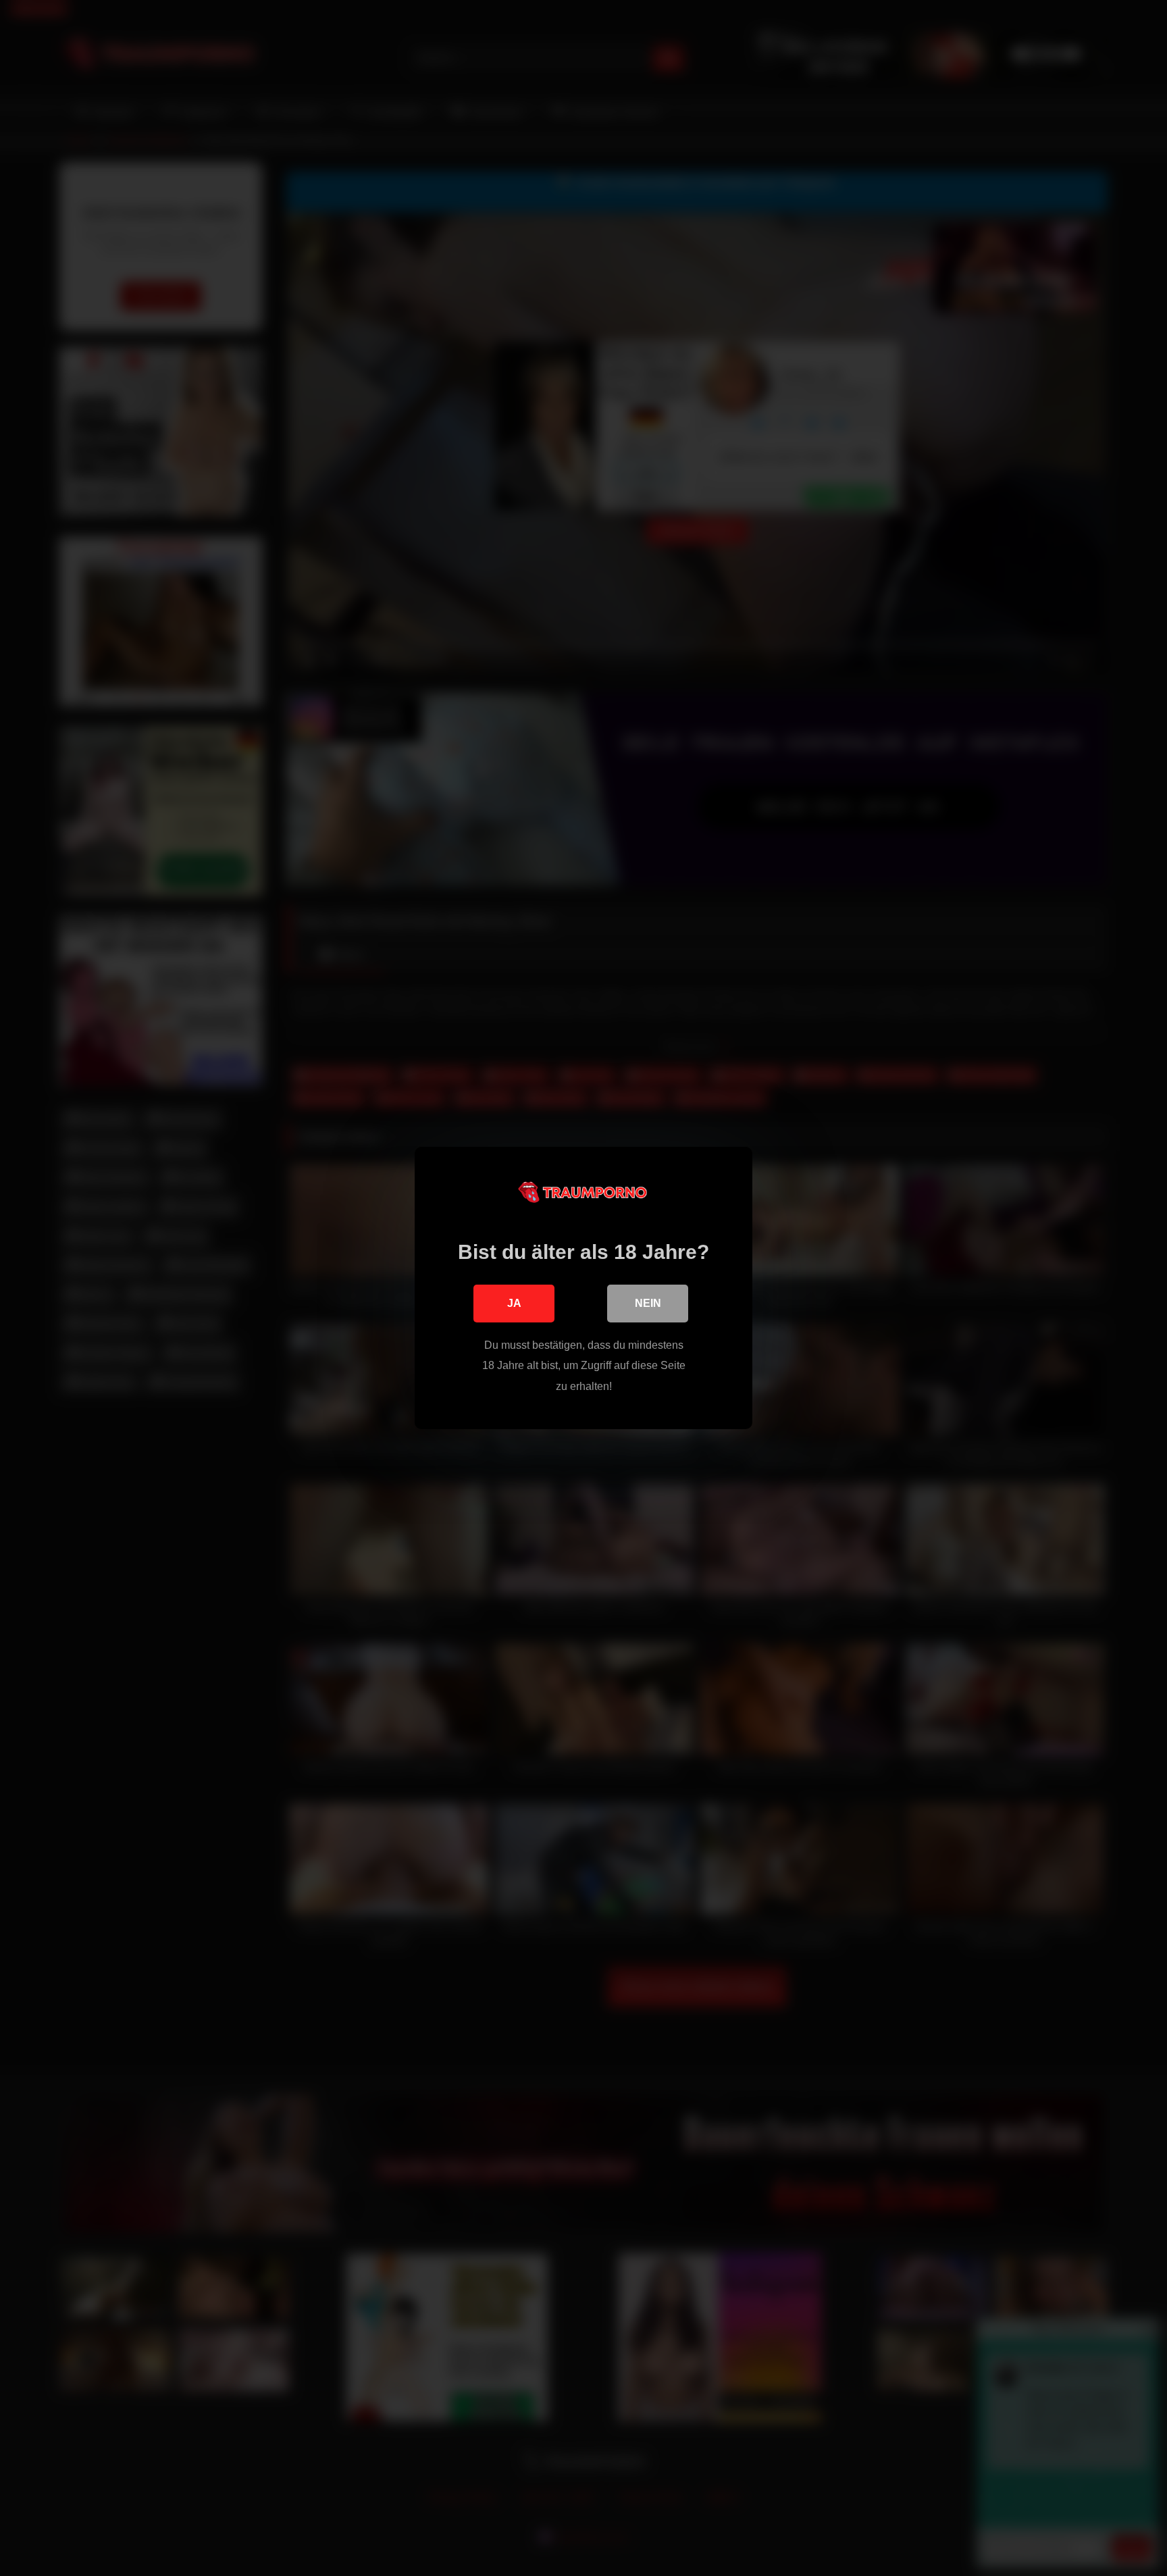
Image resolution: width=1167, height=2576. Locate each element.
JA (514, 1303)
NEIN (648, 1303)
